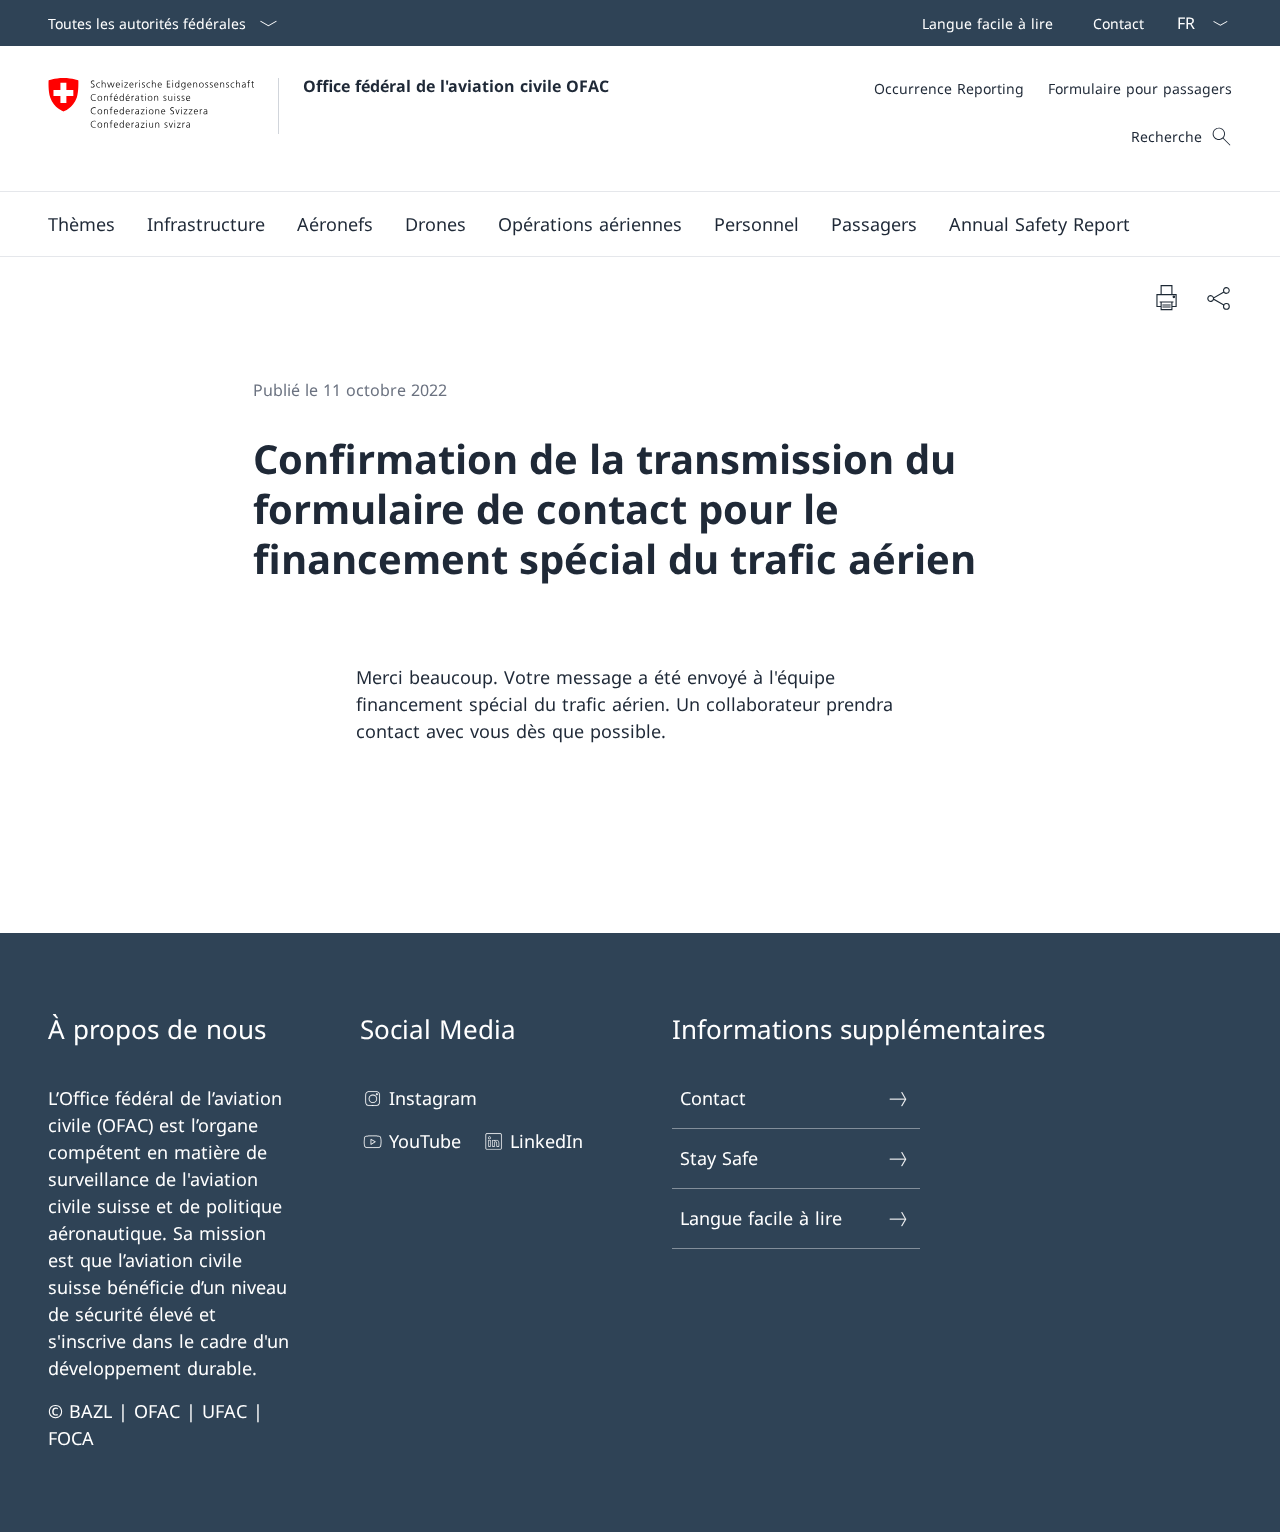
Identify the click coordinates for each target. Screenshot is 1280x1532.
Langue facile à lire (761, 1218)
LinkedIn (546, 1141)
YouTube (425, 1141)
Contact (713, 1098)
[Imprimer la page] (1166, 297)
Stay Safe (719, 1158)
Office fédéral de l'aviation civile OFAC (456, 86)
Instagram (433, 1098)
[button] (81, 224)
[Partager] (1218, 297)
